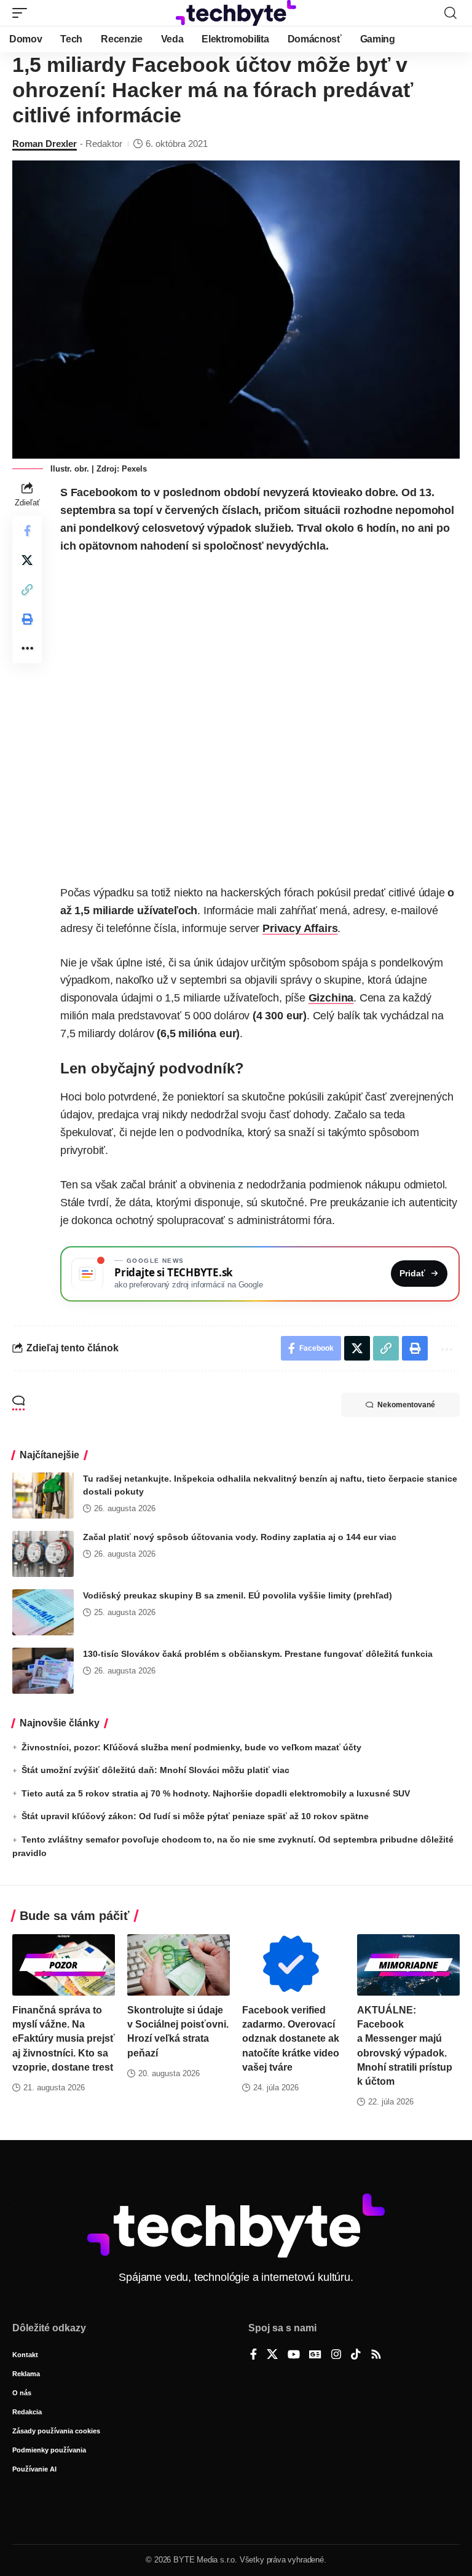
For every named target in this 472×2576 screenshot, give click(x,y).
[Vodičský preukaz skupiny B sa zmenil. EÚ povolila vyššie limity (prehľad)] (43, 1612)
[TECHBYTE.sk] (236, 13)
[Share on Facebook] (27, 531)
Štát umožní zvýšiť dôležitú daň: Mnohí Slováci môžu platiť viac (155, 1770)
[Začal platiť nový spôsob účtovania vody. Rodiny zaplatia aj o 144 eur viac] (43, 1554)
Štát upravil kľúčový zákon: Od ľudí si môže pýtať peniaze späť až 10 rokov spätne (195, 1816)
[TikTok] (356, 2355)
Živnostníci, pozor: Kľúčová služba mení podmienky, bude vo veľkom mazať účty (191, 1747)
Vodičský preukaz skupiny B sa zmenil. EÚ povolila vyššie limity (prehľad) (238, 1595)
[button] (23, 13)
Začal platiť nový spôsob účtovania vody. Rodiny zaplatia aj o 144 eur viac (240, 1537)
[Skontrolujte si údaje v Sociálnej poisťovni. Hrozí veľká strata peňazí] (179, 1965)
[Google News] (315, 2355)
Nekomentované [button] (406, 1405)
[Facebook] (254, 2355)
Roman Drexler (45, 144)
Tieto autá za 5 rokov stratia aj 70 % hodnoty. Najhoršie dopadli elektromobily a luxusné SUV (216, 1793)
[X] (272, 2355)
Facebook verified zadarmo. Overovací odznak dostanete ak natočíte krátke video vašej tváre (291, 2039)
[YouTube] (294, 2355)
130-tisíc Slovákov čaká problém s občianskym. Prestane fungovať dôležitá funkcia (258, 1654)
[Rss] (376, 2355)
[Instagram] (336, 2355)
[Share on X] (27, 560)
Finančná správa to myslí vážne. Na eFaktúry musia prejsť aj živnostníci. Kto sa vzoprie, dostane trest (64, 2039)
